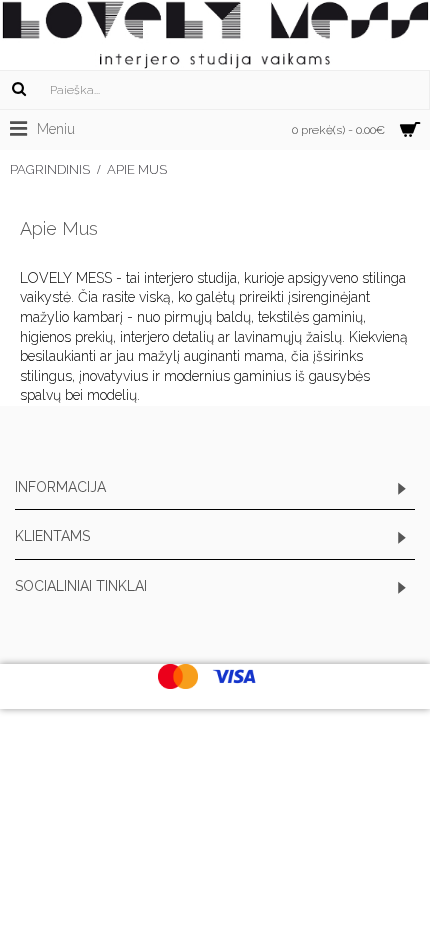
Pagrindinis (50, 169)
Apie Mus (137, 169)
